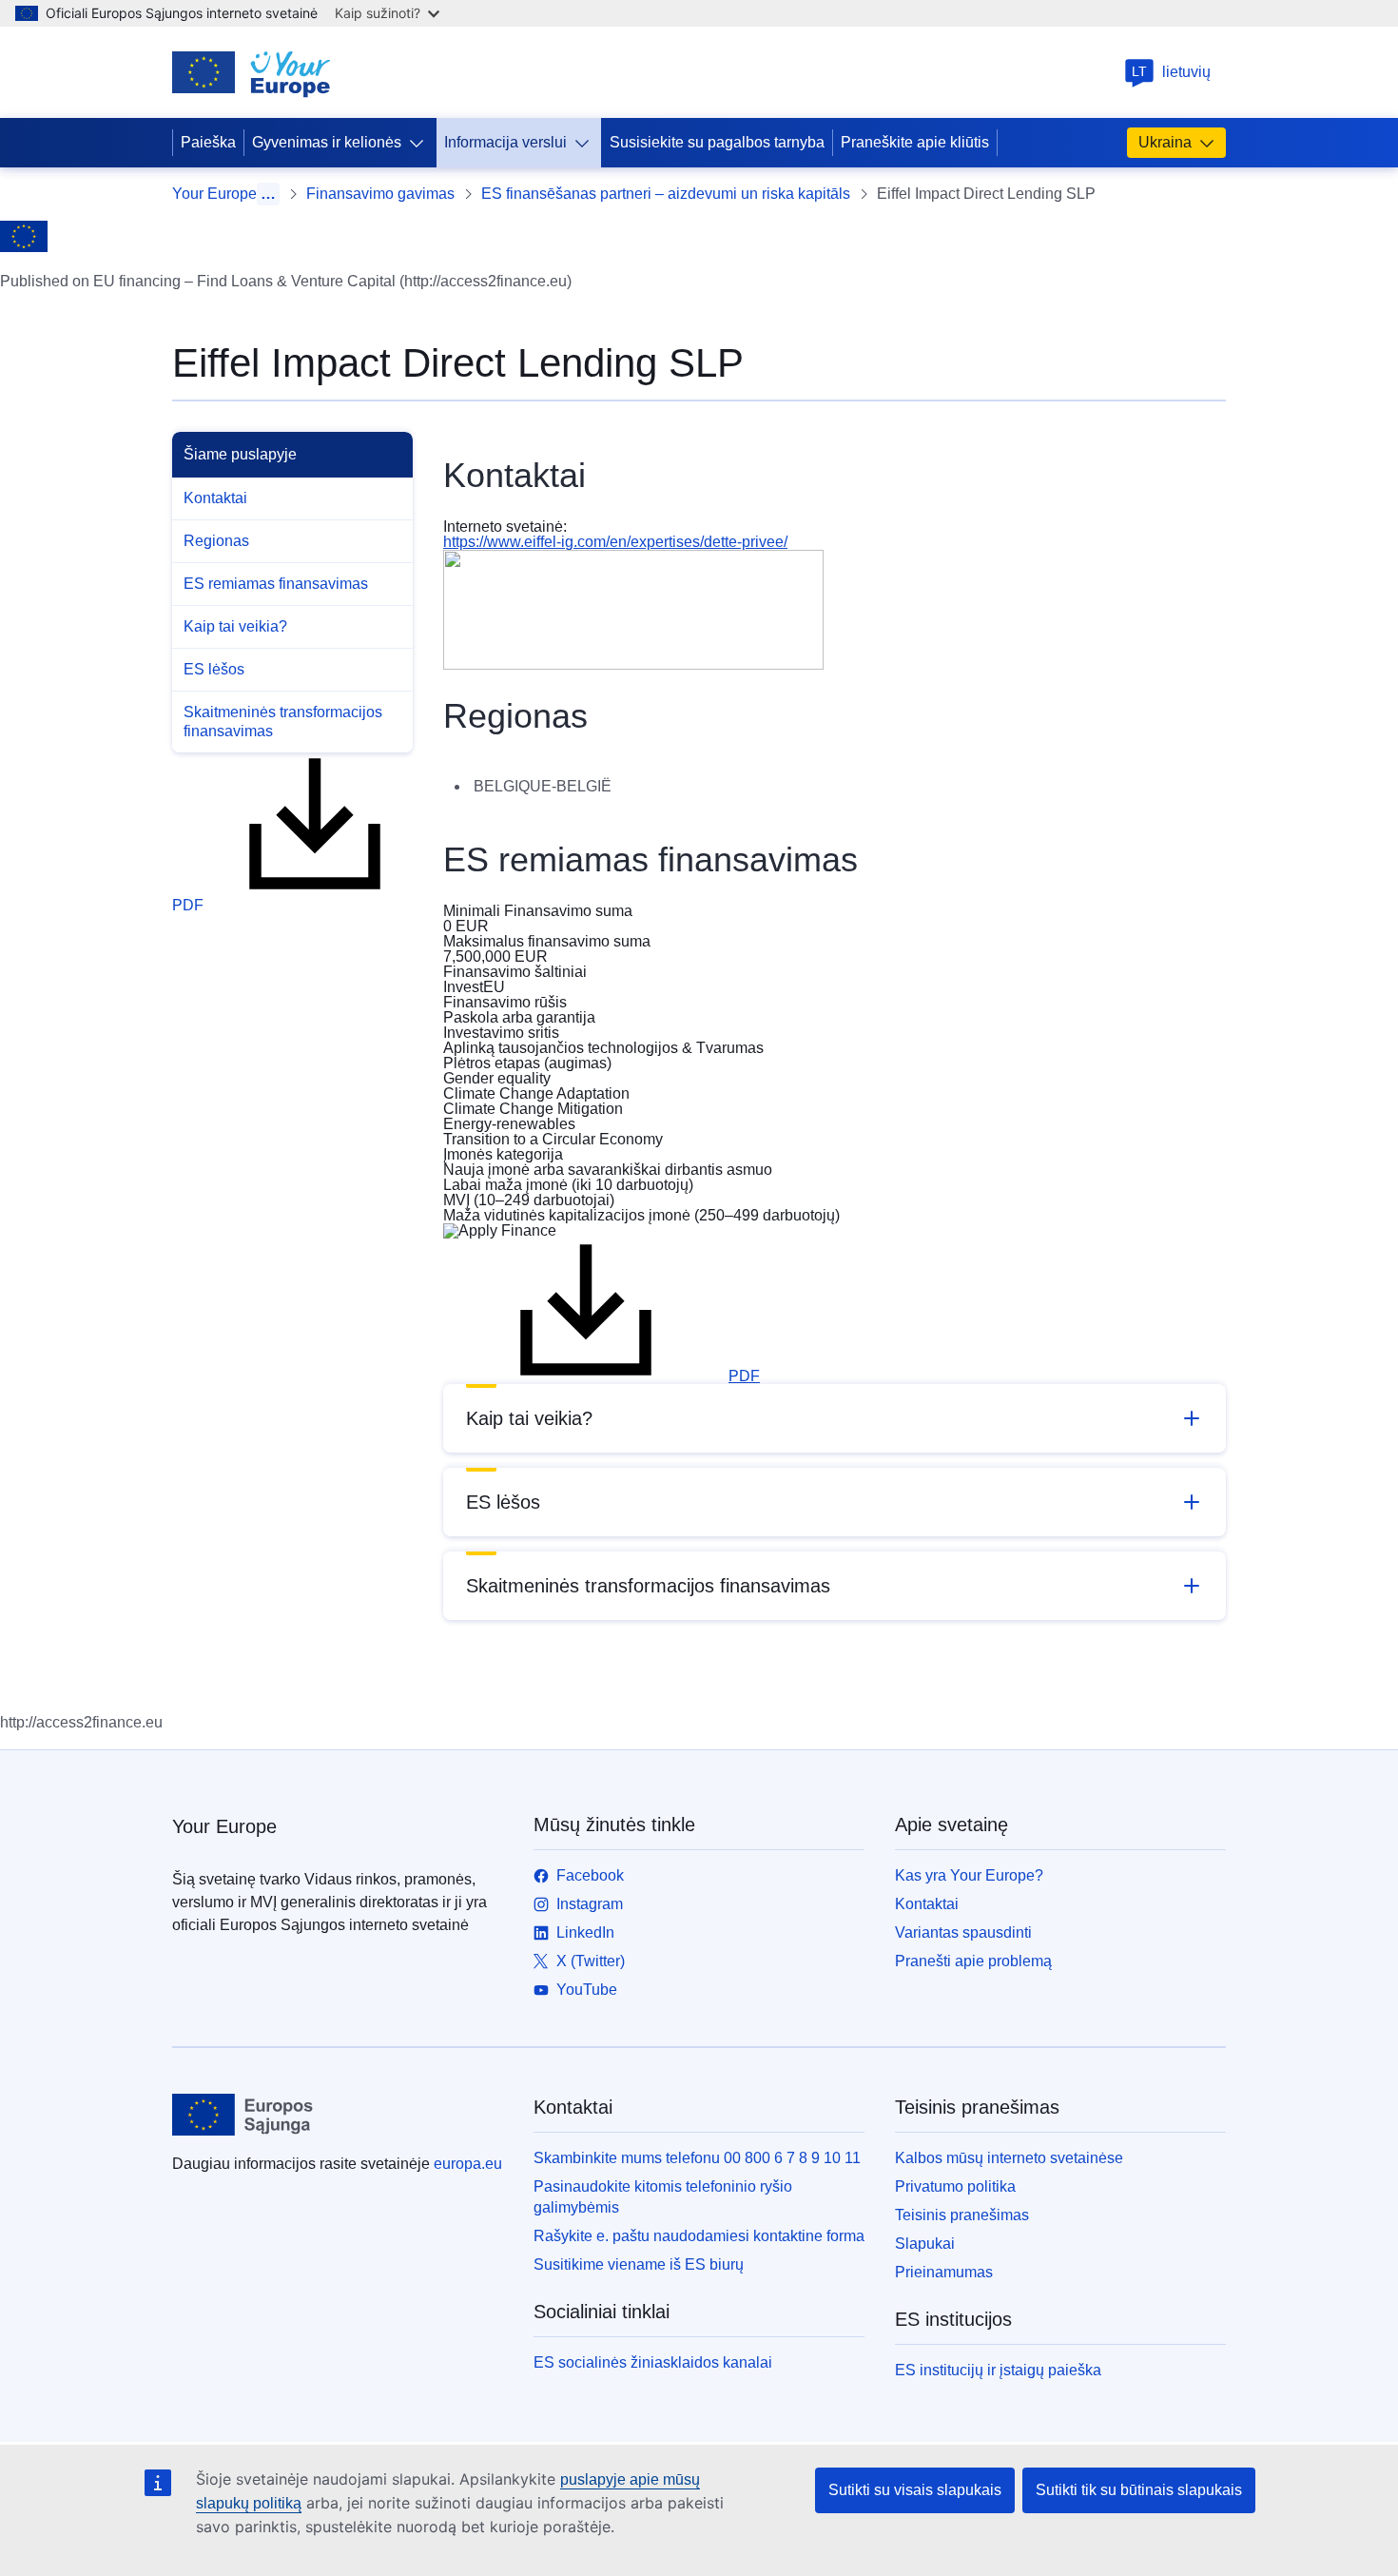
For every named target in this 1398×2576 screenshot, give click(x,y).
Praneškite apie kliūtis (915, 142)
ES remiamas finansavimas (276, 584)
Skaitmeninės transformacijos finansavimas (283, 722)
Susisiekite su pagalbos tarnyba (717, 142)
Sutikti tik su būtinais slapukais (1139, 2490)
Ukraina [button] (1165, 142)
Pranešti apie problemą (973, 1961)
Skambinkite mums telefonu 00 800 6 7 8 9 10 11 (697, 2158)
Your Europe (214, 194)
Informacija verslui (505, 142)
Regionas (216, 541)
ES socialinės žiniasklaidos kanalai (653, 2362)
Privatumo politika (955, 2186)
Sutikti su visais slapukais (915, 2490)
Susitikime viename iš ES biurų (639, 2264)
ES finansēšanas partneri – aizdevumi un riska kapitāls (666, 194)
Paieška (208, 142)
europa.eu (468, 2164)
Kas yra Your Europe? (969, 1875)
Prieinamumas (944, 2272)
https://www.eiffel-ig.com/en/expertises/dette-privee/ (615, 542)
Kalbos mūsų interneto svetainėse (1009, 2158)
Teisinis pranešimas (962, 2215)
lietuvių (1171, 72)
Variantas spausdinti (963, 1932)
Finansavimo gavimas (380, 194)
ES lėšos (214, 669)
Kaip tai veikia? (235, 626)
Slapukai (925, 2244)
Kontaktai (215, 498)
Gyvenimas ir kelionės (327, 142)
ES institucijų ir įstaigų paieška (998, 2370)
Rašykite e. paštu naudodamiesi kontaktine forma (699, 2236)
